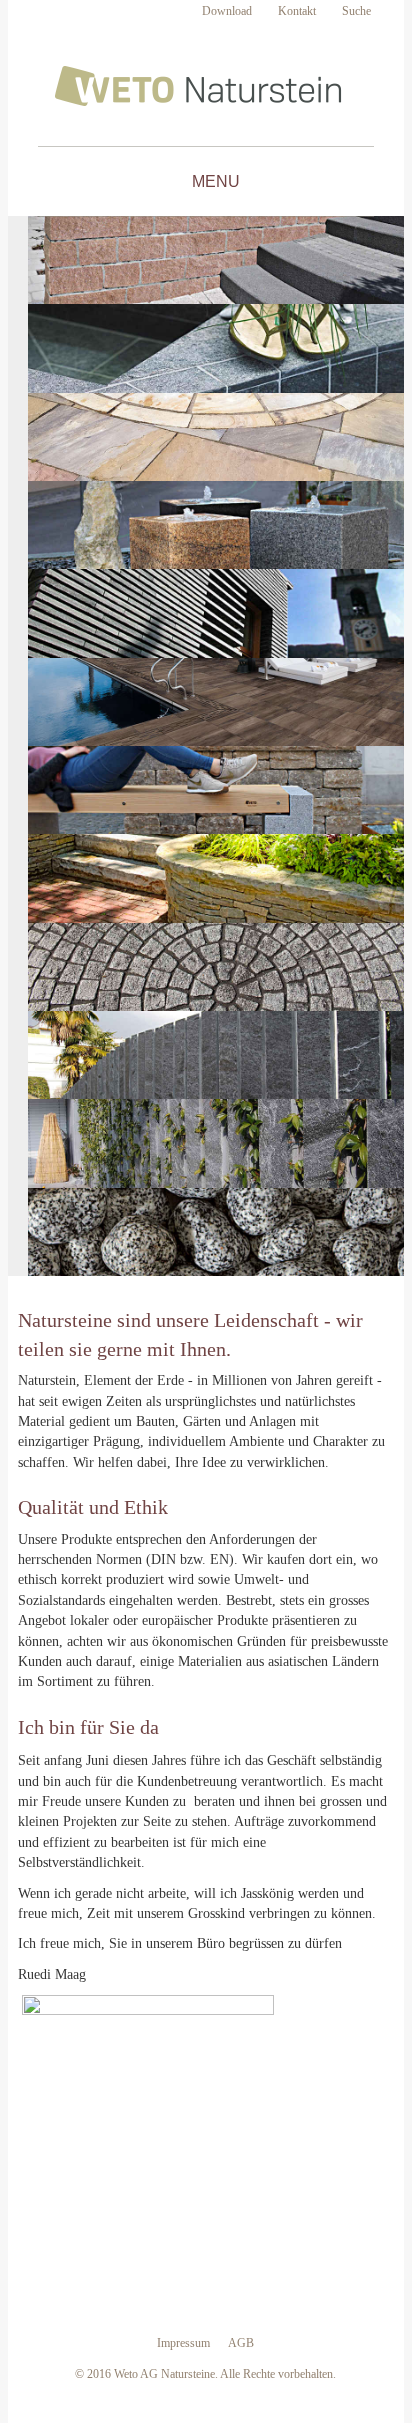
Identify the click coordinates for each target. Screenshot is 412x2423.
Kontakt (297, 11)
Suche (356, 11)
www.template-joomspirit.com (407, 2344)
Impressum (183, 2343)
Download (227, 11)
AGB (241, 2343)
